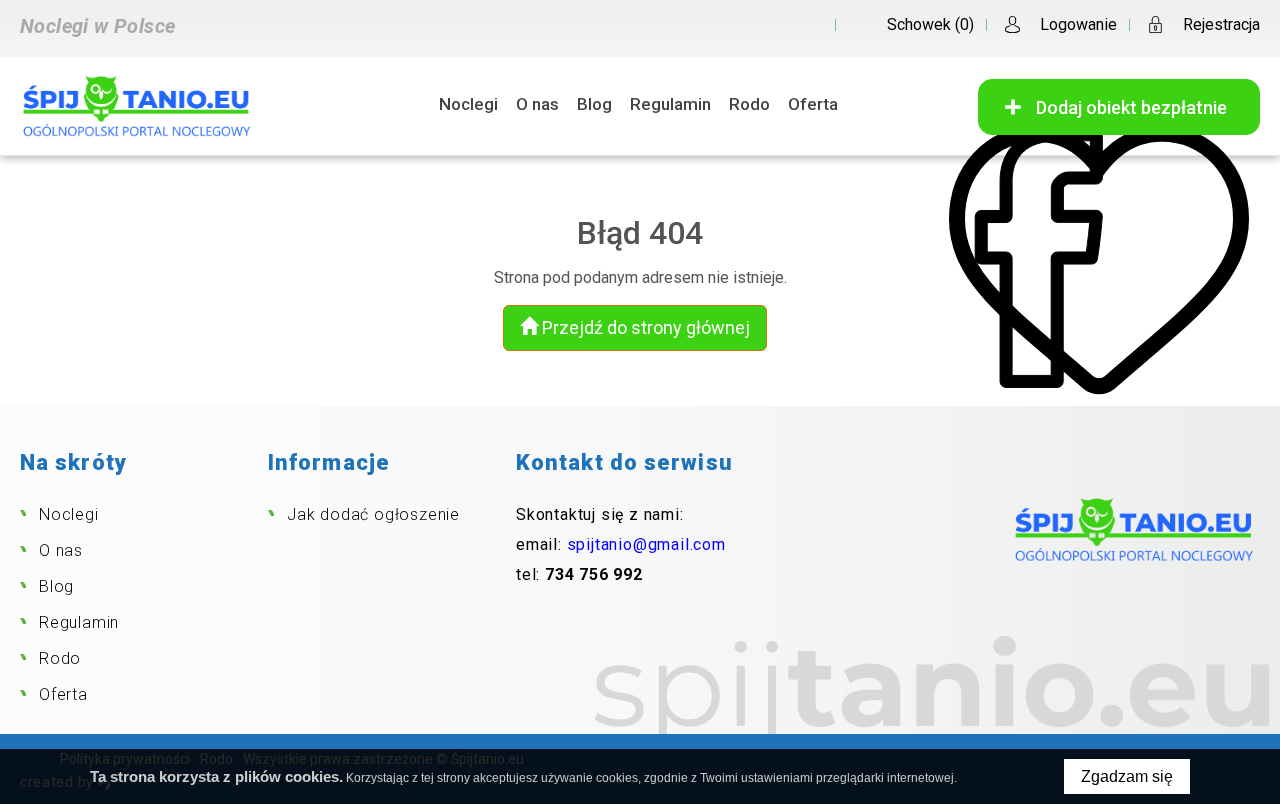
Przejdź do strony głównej (644, 327)
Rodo (749, 104)
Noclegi (468, 104)
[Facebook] (806, 25)
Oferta (813, 104)
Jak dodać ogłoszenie (373, 514)
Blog (594, 104)
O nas (537, 104)
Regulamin (670, 104)
